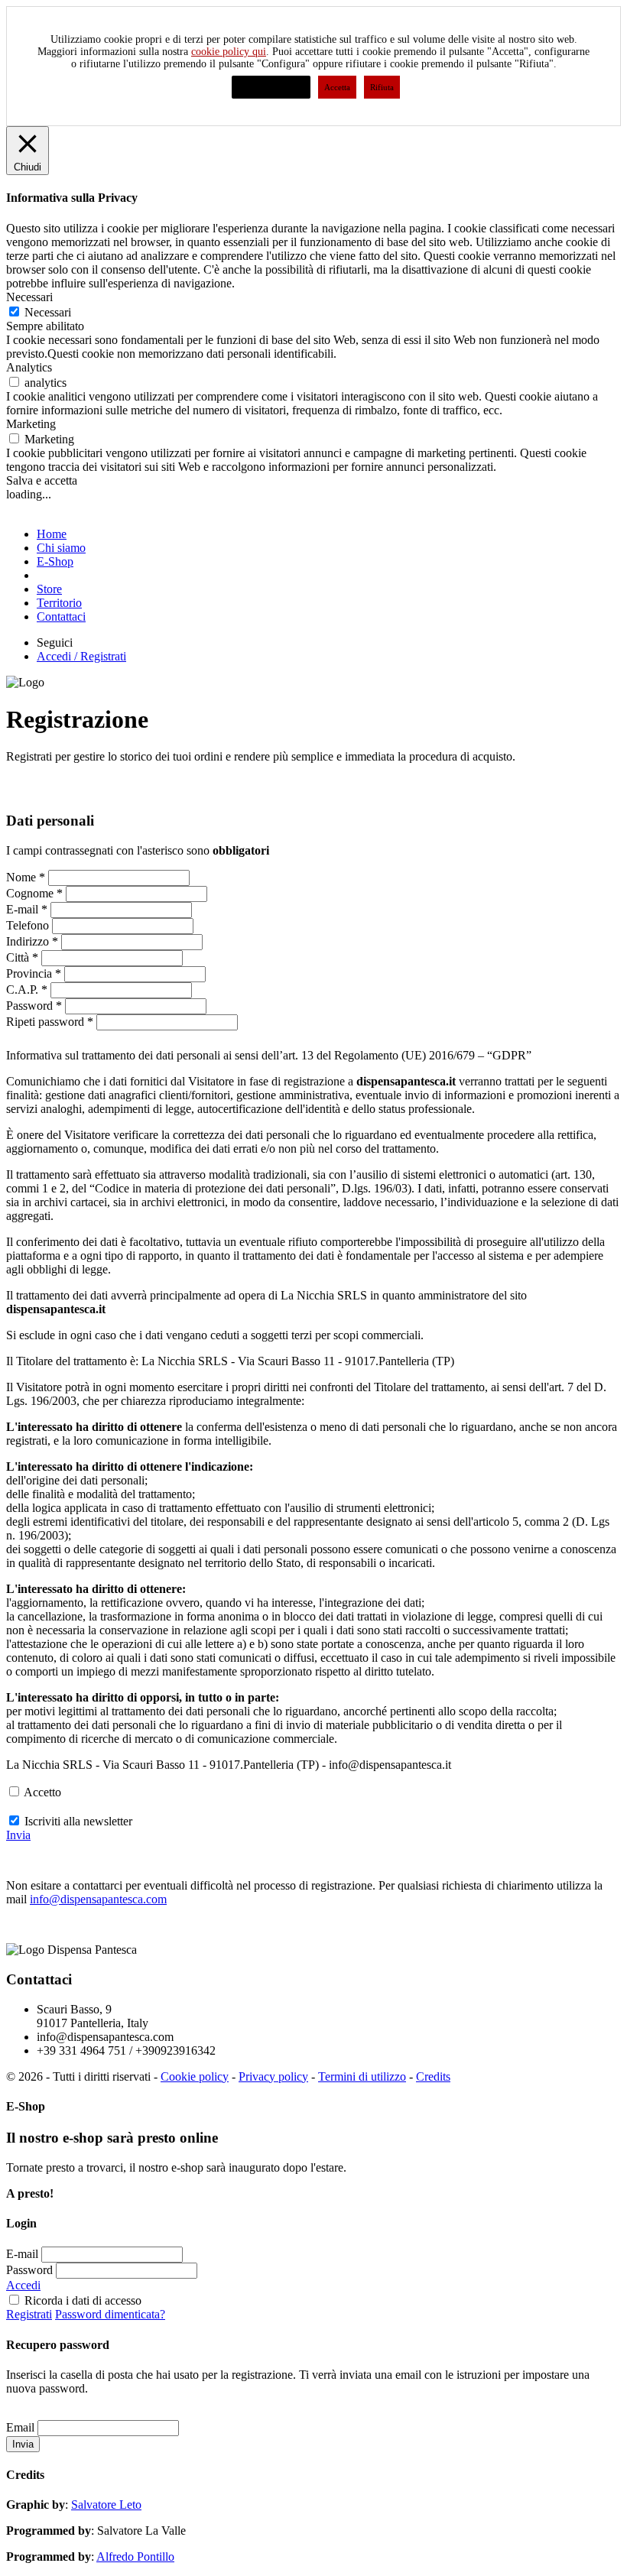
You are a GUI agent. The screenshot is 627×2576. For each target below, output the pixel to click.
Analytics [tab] (29, 367)
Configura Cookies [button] (271, 87)
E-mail (22, 2254)
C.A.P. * (27, 990)
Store (49, 589)
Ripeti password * (50, 1022)
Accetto (42, 1792)
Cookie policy (195, 2076)
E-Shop (55, 561)
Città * (22, 957)
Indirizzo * (32, 941)
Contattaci (61, 616)
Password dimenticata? (110, 2314)
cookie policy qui (229, 52)
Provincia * (34, 973)
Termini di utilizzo (362, 2076)
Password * (34, 1006)
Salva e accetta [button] (42, 480)
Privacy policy (273, 2076)
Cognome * (34, 893)
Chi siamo (61, 548)
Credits (433, 2076)
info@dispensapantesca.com (98, 1899)
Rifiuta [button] (382, 87)
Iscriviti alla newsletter (78, 1821)
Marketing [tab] (31, 424)
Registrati (29, 2314)
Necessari (48, 312)
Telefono (28, 925)
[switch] (14, 382)
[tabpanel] (313, 347)
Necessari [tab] (29, 297)
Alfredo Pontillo (135, 2557)
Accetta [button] (337, 87)
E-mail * (27, 909)
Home (52, 534)
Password (29, 2270)
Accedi (23, 2285)
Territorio (59, 603)
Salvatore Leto (106, 2505)
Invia (18, 1835)
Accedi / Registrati (81, 656)
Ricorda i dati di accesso (83, 2300)
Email (20, 2427)
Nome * (26, 877)
